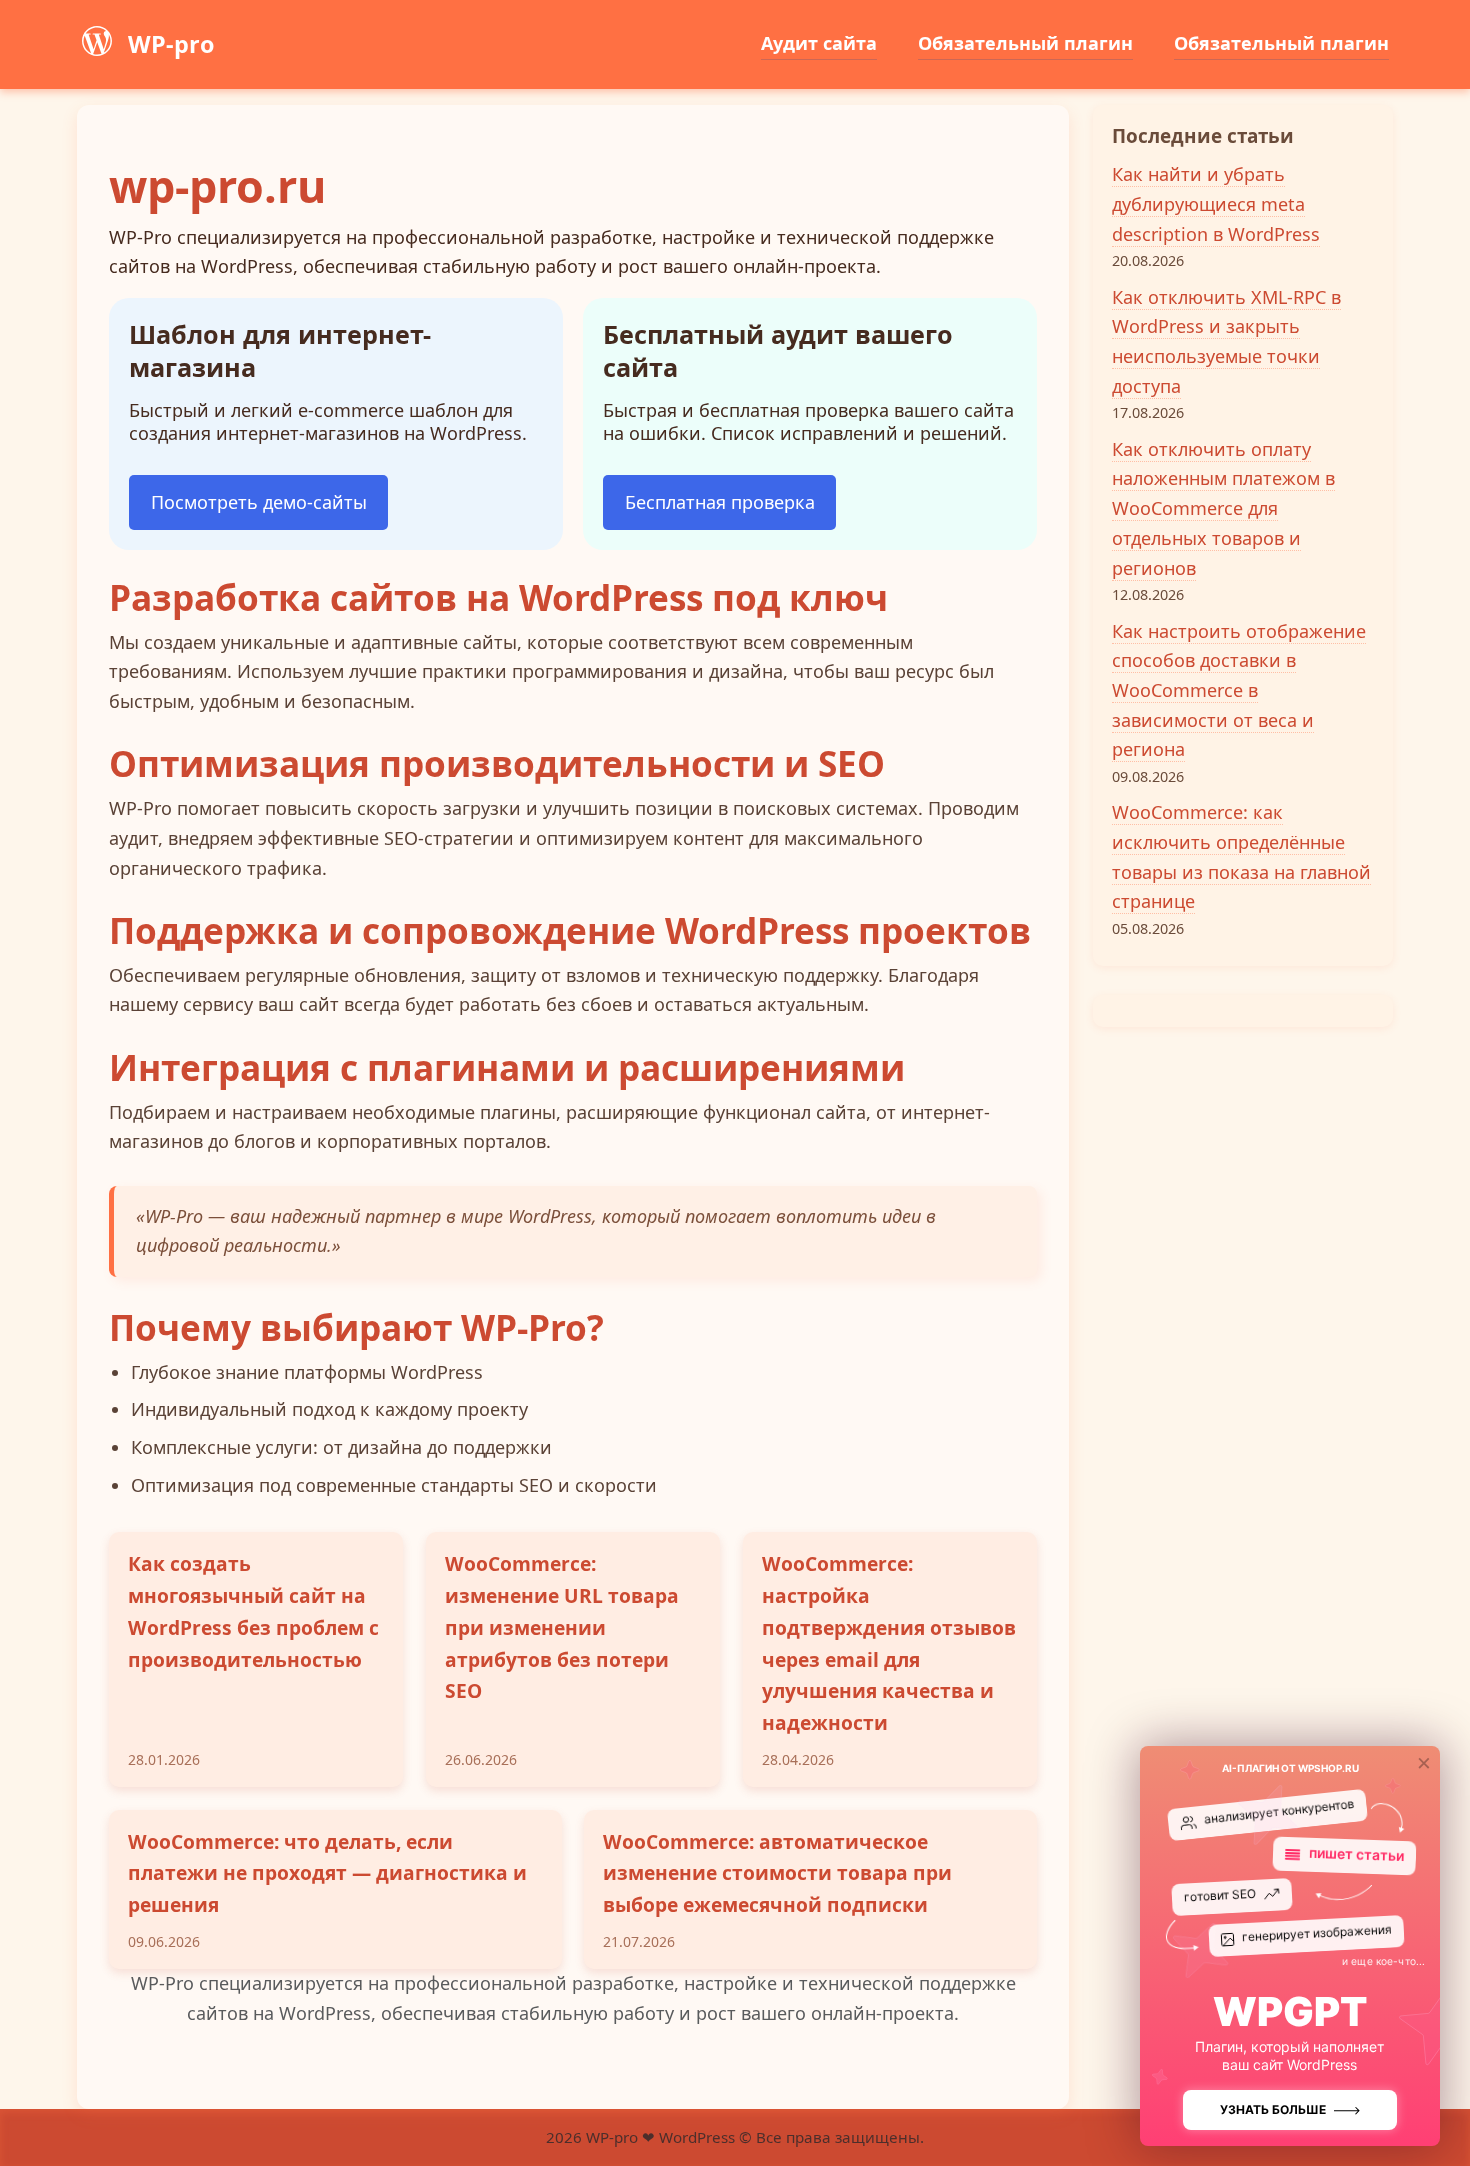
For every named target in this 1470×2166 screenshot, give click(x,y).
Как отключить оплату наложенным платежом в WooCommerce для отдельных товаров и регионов (1223, 508)
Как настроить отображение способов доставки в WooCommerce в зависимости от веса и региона (1239, 690)
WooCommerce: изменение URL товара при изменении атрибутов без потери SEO (562, 1627)
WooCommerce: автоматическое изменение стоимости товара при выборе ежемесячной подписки (777, 1873)
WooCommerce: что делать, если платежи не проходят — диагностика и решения (327, 1873)
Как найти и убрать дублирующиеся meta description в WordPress (1216, 203)
